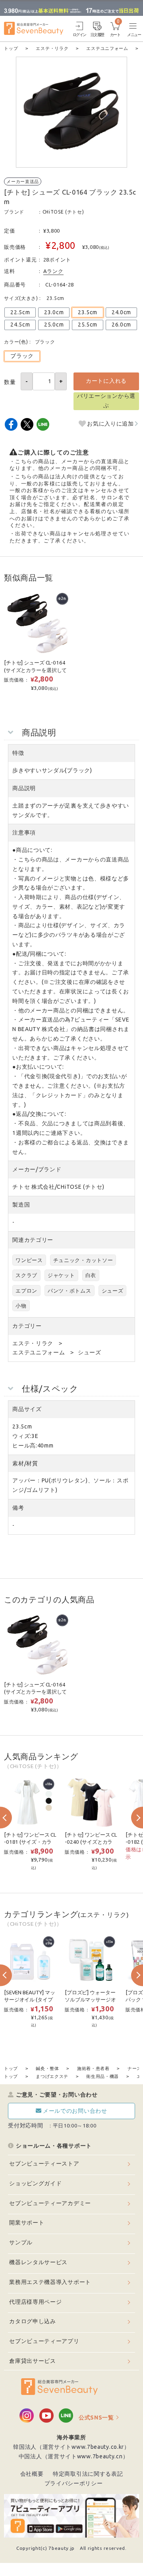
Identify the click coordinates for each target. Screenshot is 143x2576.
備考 (18, 1508)
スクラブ (26, 1275)
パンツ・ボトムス (70, 1291)
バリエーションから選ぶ (106, 401)
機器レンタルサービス (38, 2262)
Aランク (53, 271)
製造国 (21, 1205)
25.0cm (54, 325)
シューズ (113, 1291)
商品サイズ (27, 1409)
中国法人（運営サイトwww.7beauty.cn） (74, 2456)
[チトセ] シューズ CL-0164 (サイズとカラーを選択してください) (35, 670)
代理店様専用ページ (35, 2302)
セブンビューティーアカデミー (50, 2203)
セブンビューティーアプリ (44, 2341)
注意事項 (24, 833)
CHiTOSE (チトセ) (63, 212)
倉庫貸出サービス (33, 2361)
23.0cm (54, 312)
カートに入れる (106, 381)
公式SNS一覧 (96, 2418)
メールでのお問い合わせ (75, 2111)
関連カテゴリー (33, 1240)
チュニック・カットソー (83, 1260)
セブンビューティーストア (44, 2164)
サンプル (21, 2242)
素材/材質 (25, 1463)
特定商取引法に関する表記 (88, 2474)
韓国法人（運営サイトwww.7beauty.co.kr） (71, 2447)
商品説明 (24, 788)
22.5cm (20, 312)
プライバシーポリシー (74, 2483)
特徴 (18, 753)
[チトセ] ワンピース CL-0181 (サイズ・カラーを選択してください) (30, 1842)
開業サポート (27, 2223)
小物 (21, 1306)
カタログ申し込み (33, 2321)
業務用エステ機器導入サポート (50, 2282)
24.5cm (20, 325)
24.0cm (121, 312)
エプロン (26, 1291)
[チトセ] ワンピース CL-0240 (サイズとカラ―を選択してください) (91, 1842)
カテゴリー (27, 1326)
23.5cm (88, 312)
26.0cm (121, 325)
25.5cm (88, 325)
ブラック (22, 356)
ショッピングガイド (35, 2183)
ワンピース (29, 1260)
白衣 (91, 1275)
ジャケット (61, 1275)
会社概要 (32, 2474)
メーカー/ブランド (37, 1169)
